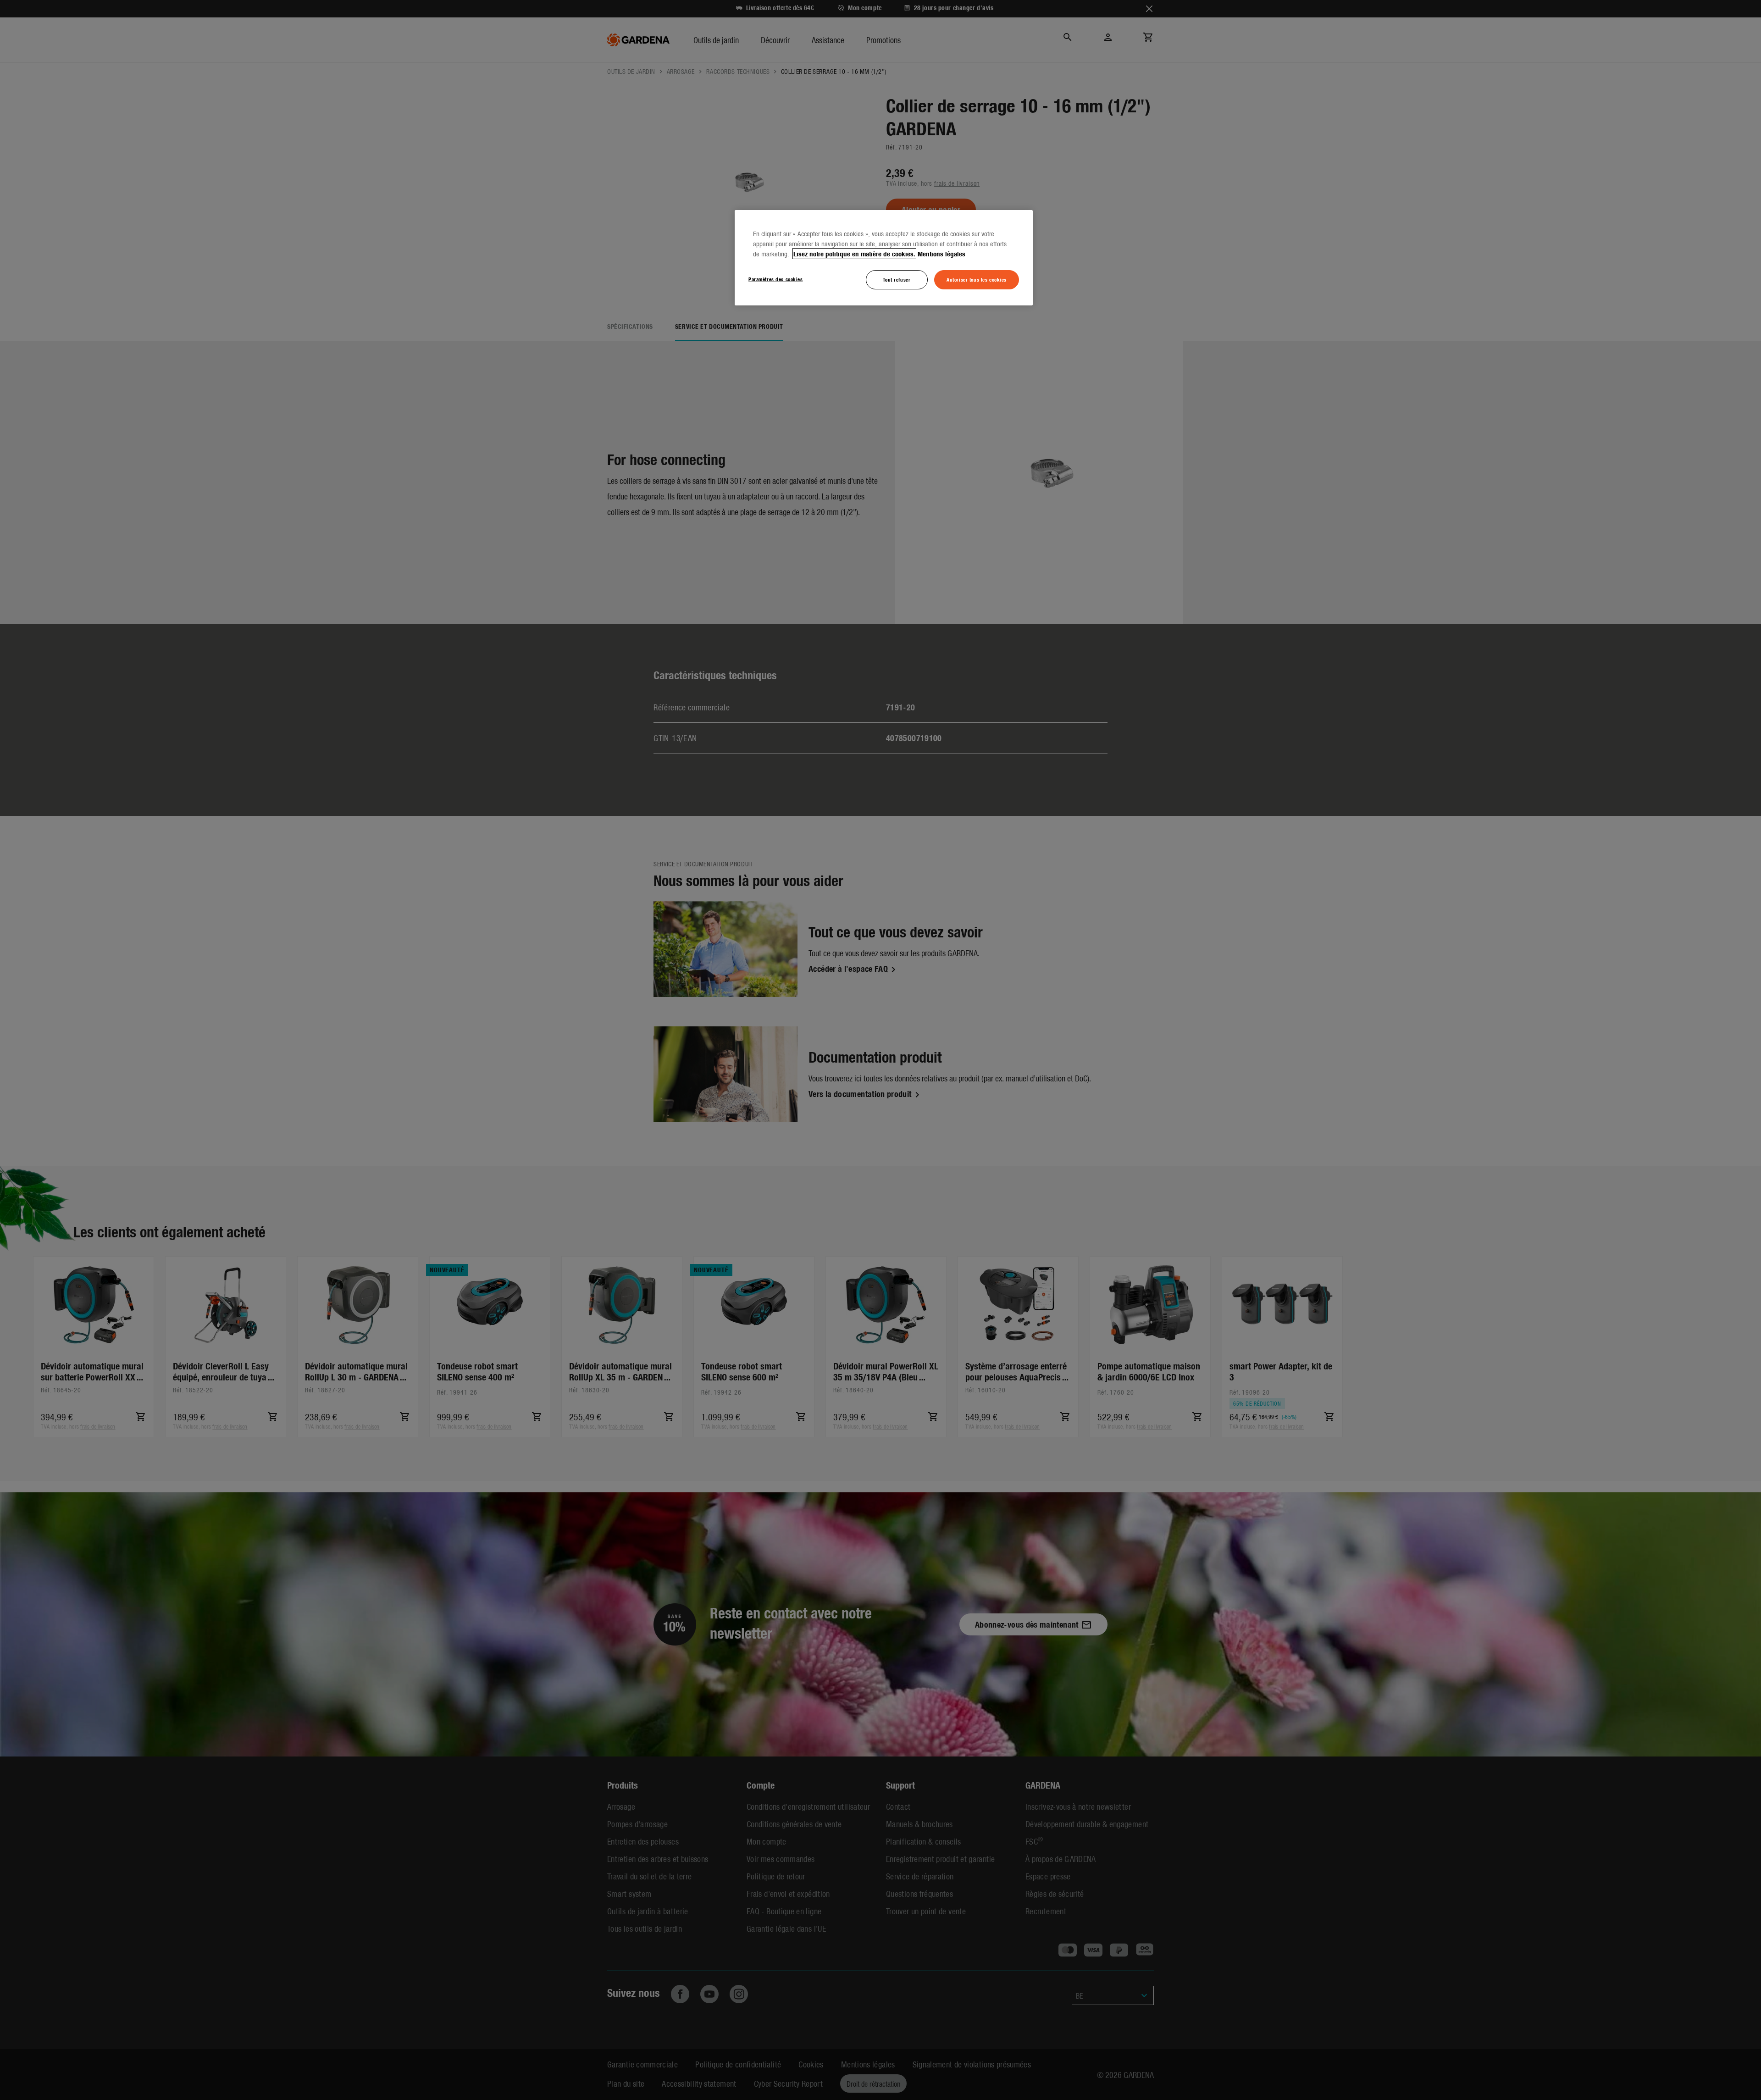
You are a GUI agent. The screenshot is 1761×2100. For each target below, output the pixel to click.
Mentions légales (941, 254)
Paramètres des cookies (776, 279)
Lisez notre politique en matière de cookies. (854, 254)
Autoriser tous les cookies (977, 279)
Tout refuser (897, 279)
